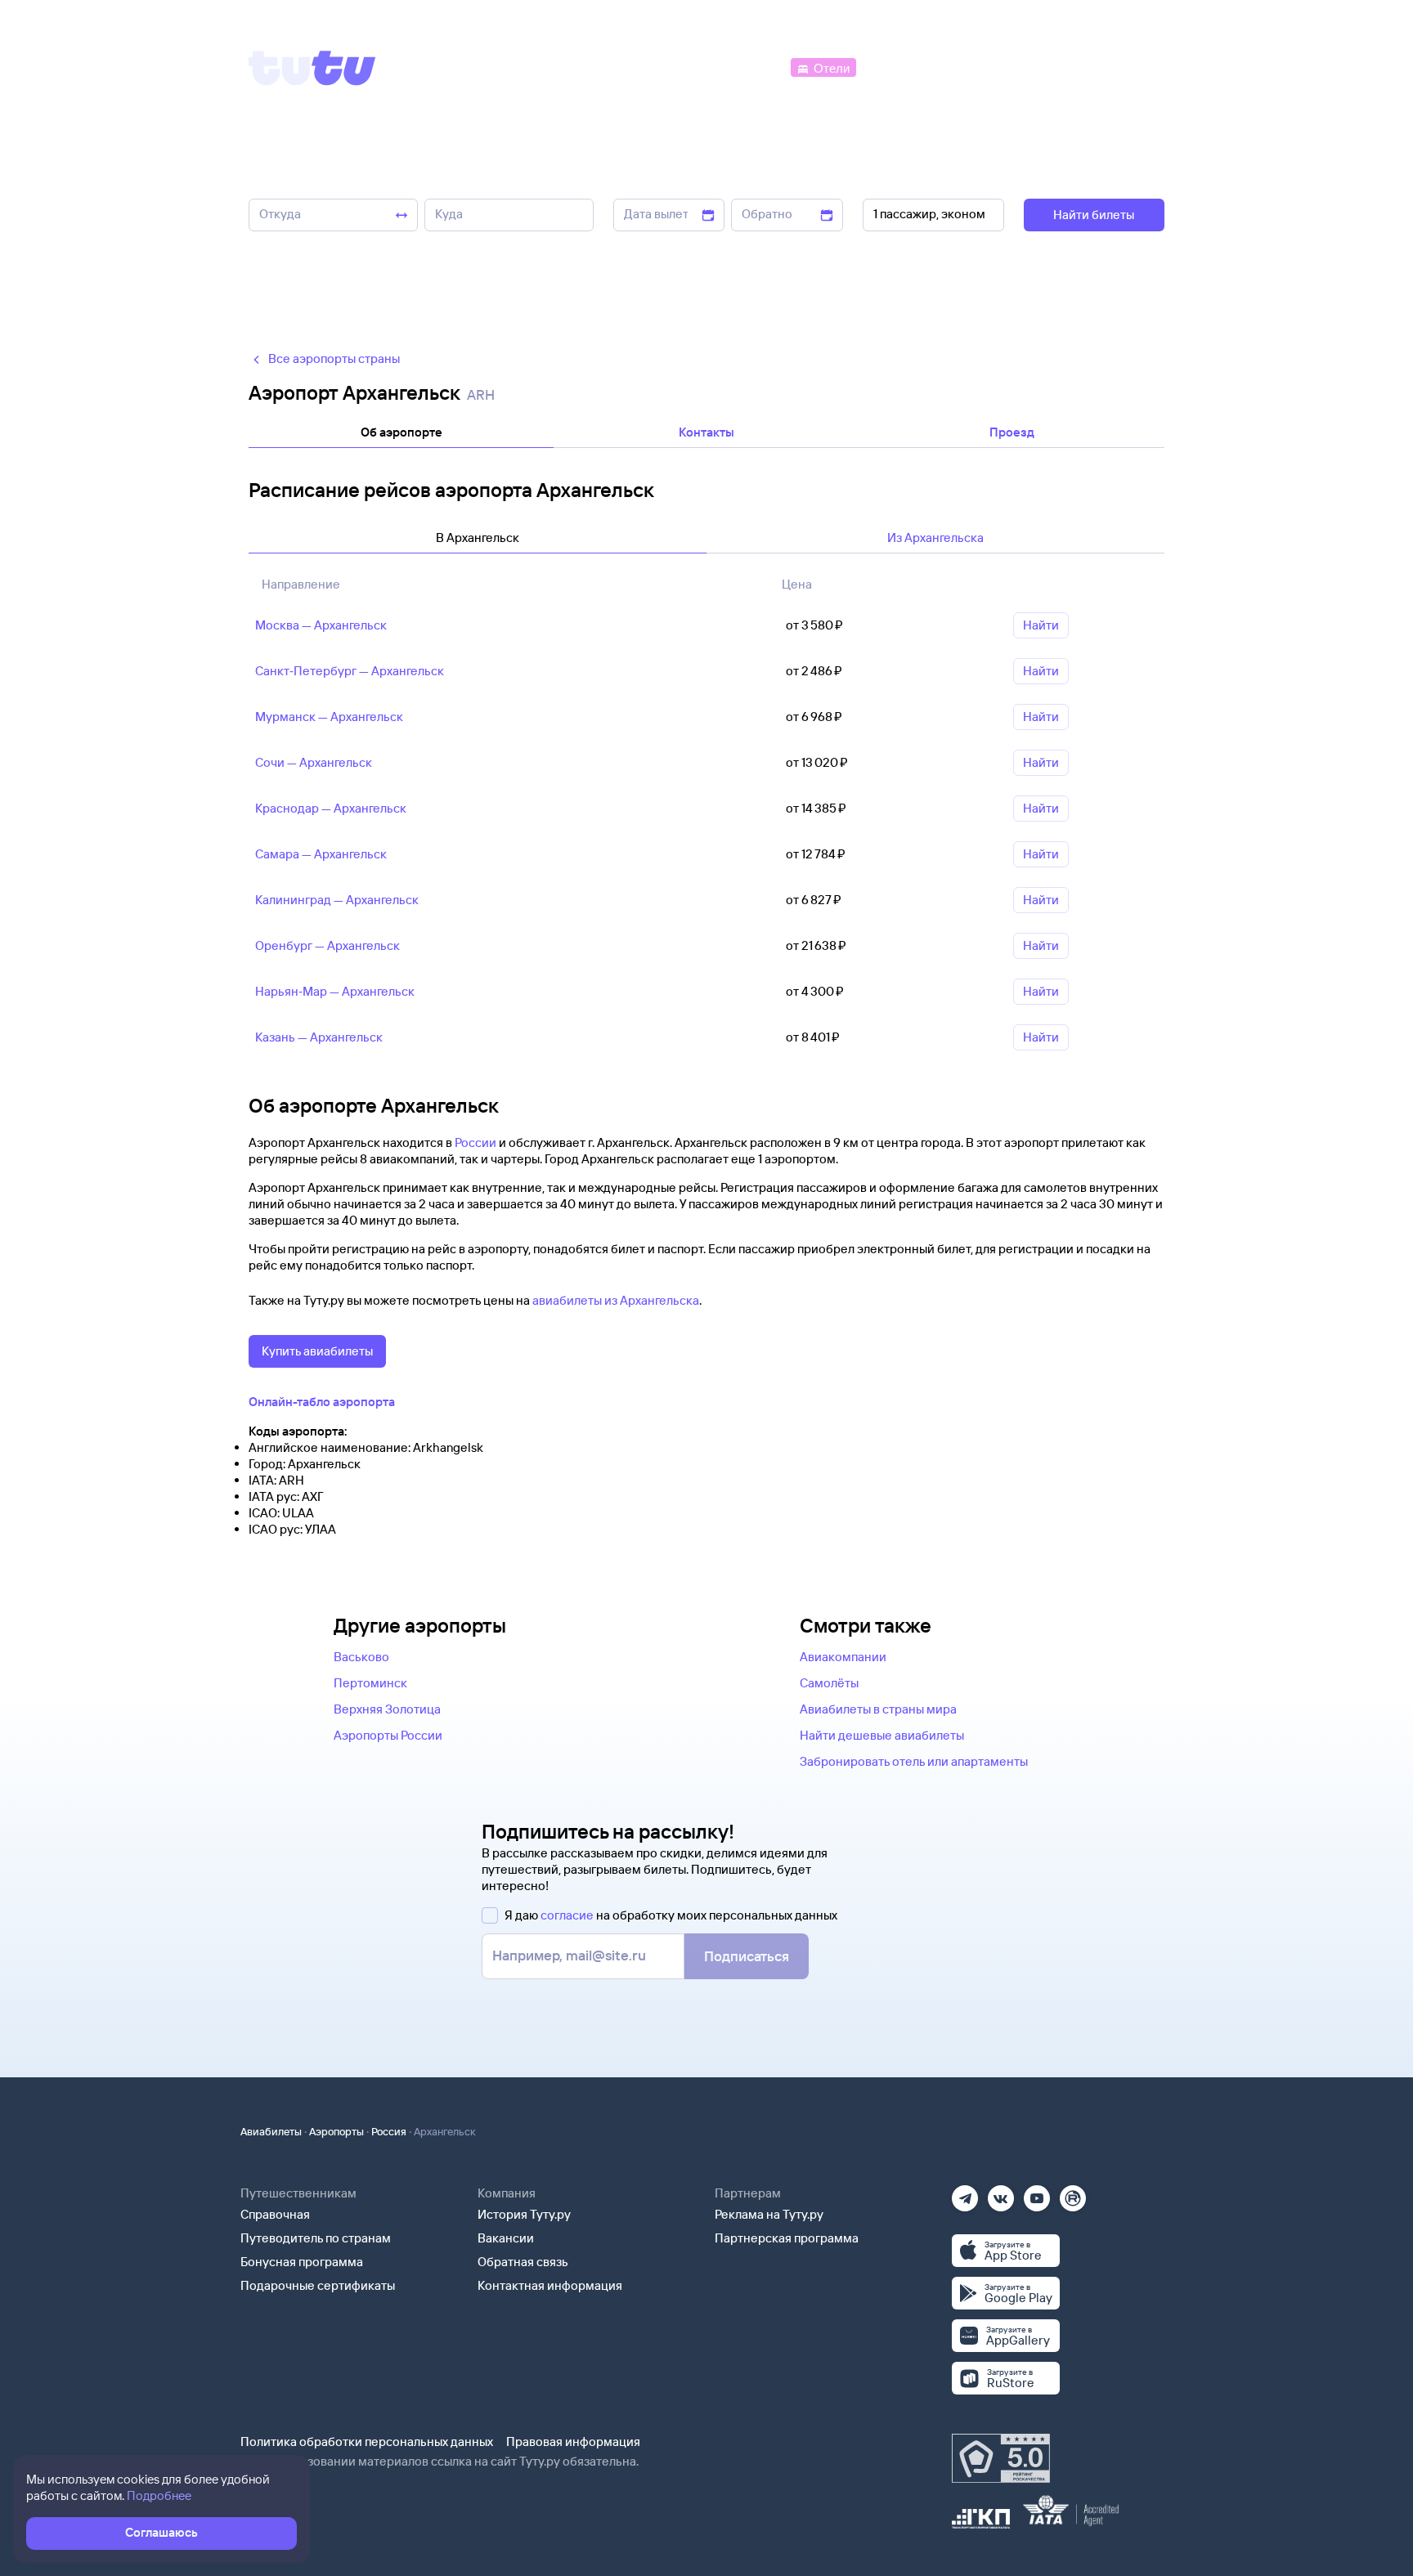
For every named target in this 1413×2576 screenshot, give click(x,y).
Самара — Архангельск (321, 854)
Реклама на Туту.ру (769, 2214)
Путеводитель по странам (316, 2238)
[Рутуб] (1073, 2193)
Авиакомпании (843, 1657)
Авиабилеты (271, 2131)
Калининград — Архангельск (337, 900)
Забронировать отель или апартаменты (914, 1761)
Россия (389, 2131)
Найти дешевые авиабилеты (882, 1735)
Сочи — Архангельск (314, 762)
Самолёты (829, 1683)
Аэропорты (336, 2131)
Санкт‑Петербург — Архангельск (350, 671)
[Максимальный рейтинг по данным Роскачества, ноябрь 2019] (1001, 2458)
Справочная (275, 2214)
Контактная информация (550, 2285)
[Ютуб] (1037, 2193)
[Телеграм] (965, 2193)
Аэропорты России (388, 1735)
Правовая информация (573, 2442)
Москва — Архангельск (321, 625)
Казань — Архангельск (319, 1037)
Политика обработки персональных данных (367, 2442)
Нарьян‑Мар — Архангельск (335, 991)
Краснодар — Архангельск (331, 808)
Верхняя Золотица (387, 1709)
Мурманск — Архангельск (329, 717)
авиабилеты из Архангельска (616, 1300)
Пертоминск (370, 1683)
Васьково (361, 1657)
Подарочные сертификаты (318, 2285)
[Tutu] (312, 68)
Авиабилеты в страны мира (878, 1709)
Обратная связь (523, 2262)
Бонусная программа (302, 2262)
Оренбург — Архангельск (327, 945)
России (475, 1142)
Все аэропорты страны (334, 358)
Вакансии (506, 2238)
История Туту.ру (524, 2214)
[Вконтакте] (1001, 2193)
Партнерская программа (787, 2238)
